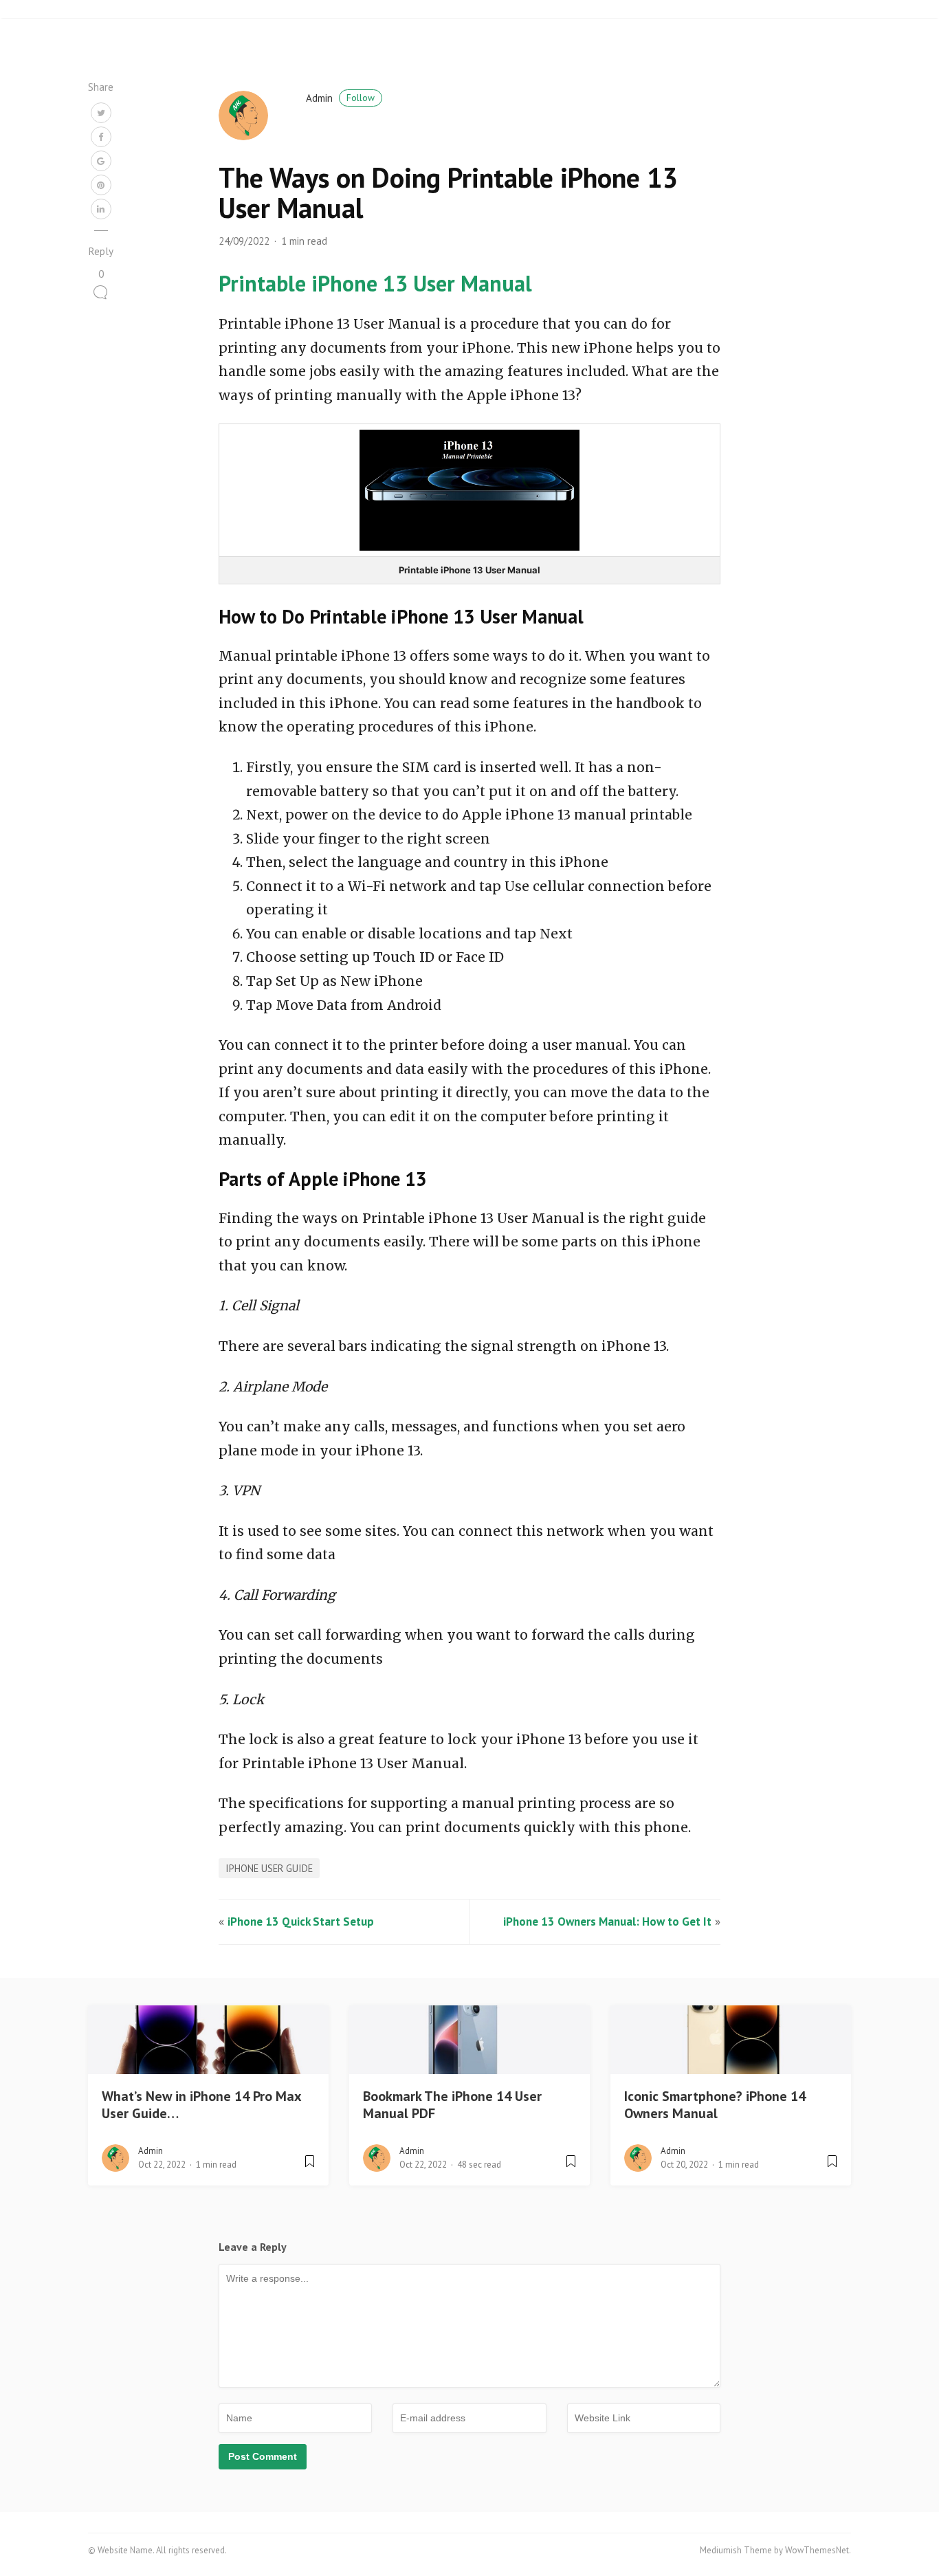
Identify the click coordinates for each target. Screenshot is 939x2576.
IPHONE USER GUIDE (269, 1868)
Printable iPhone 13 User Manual (375, 283)
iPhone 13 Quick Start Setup (301, 1922)
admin (340, 98)
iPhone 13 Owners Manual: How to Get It (607, 1922)
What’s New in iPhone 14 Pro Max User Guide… (201, 2105)
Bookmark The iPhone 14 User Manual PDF (452, 2105)
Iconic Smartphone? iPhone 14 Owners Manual (715, 2105)
